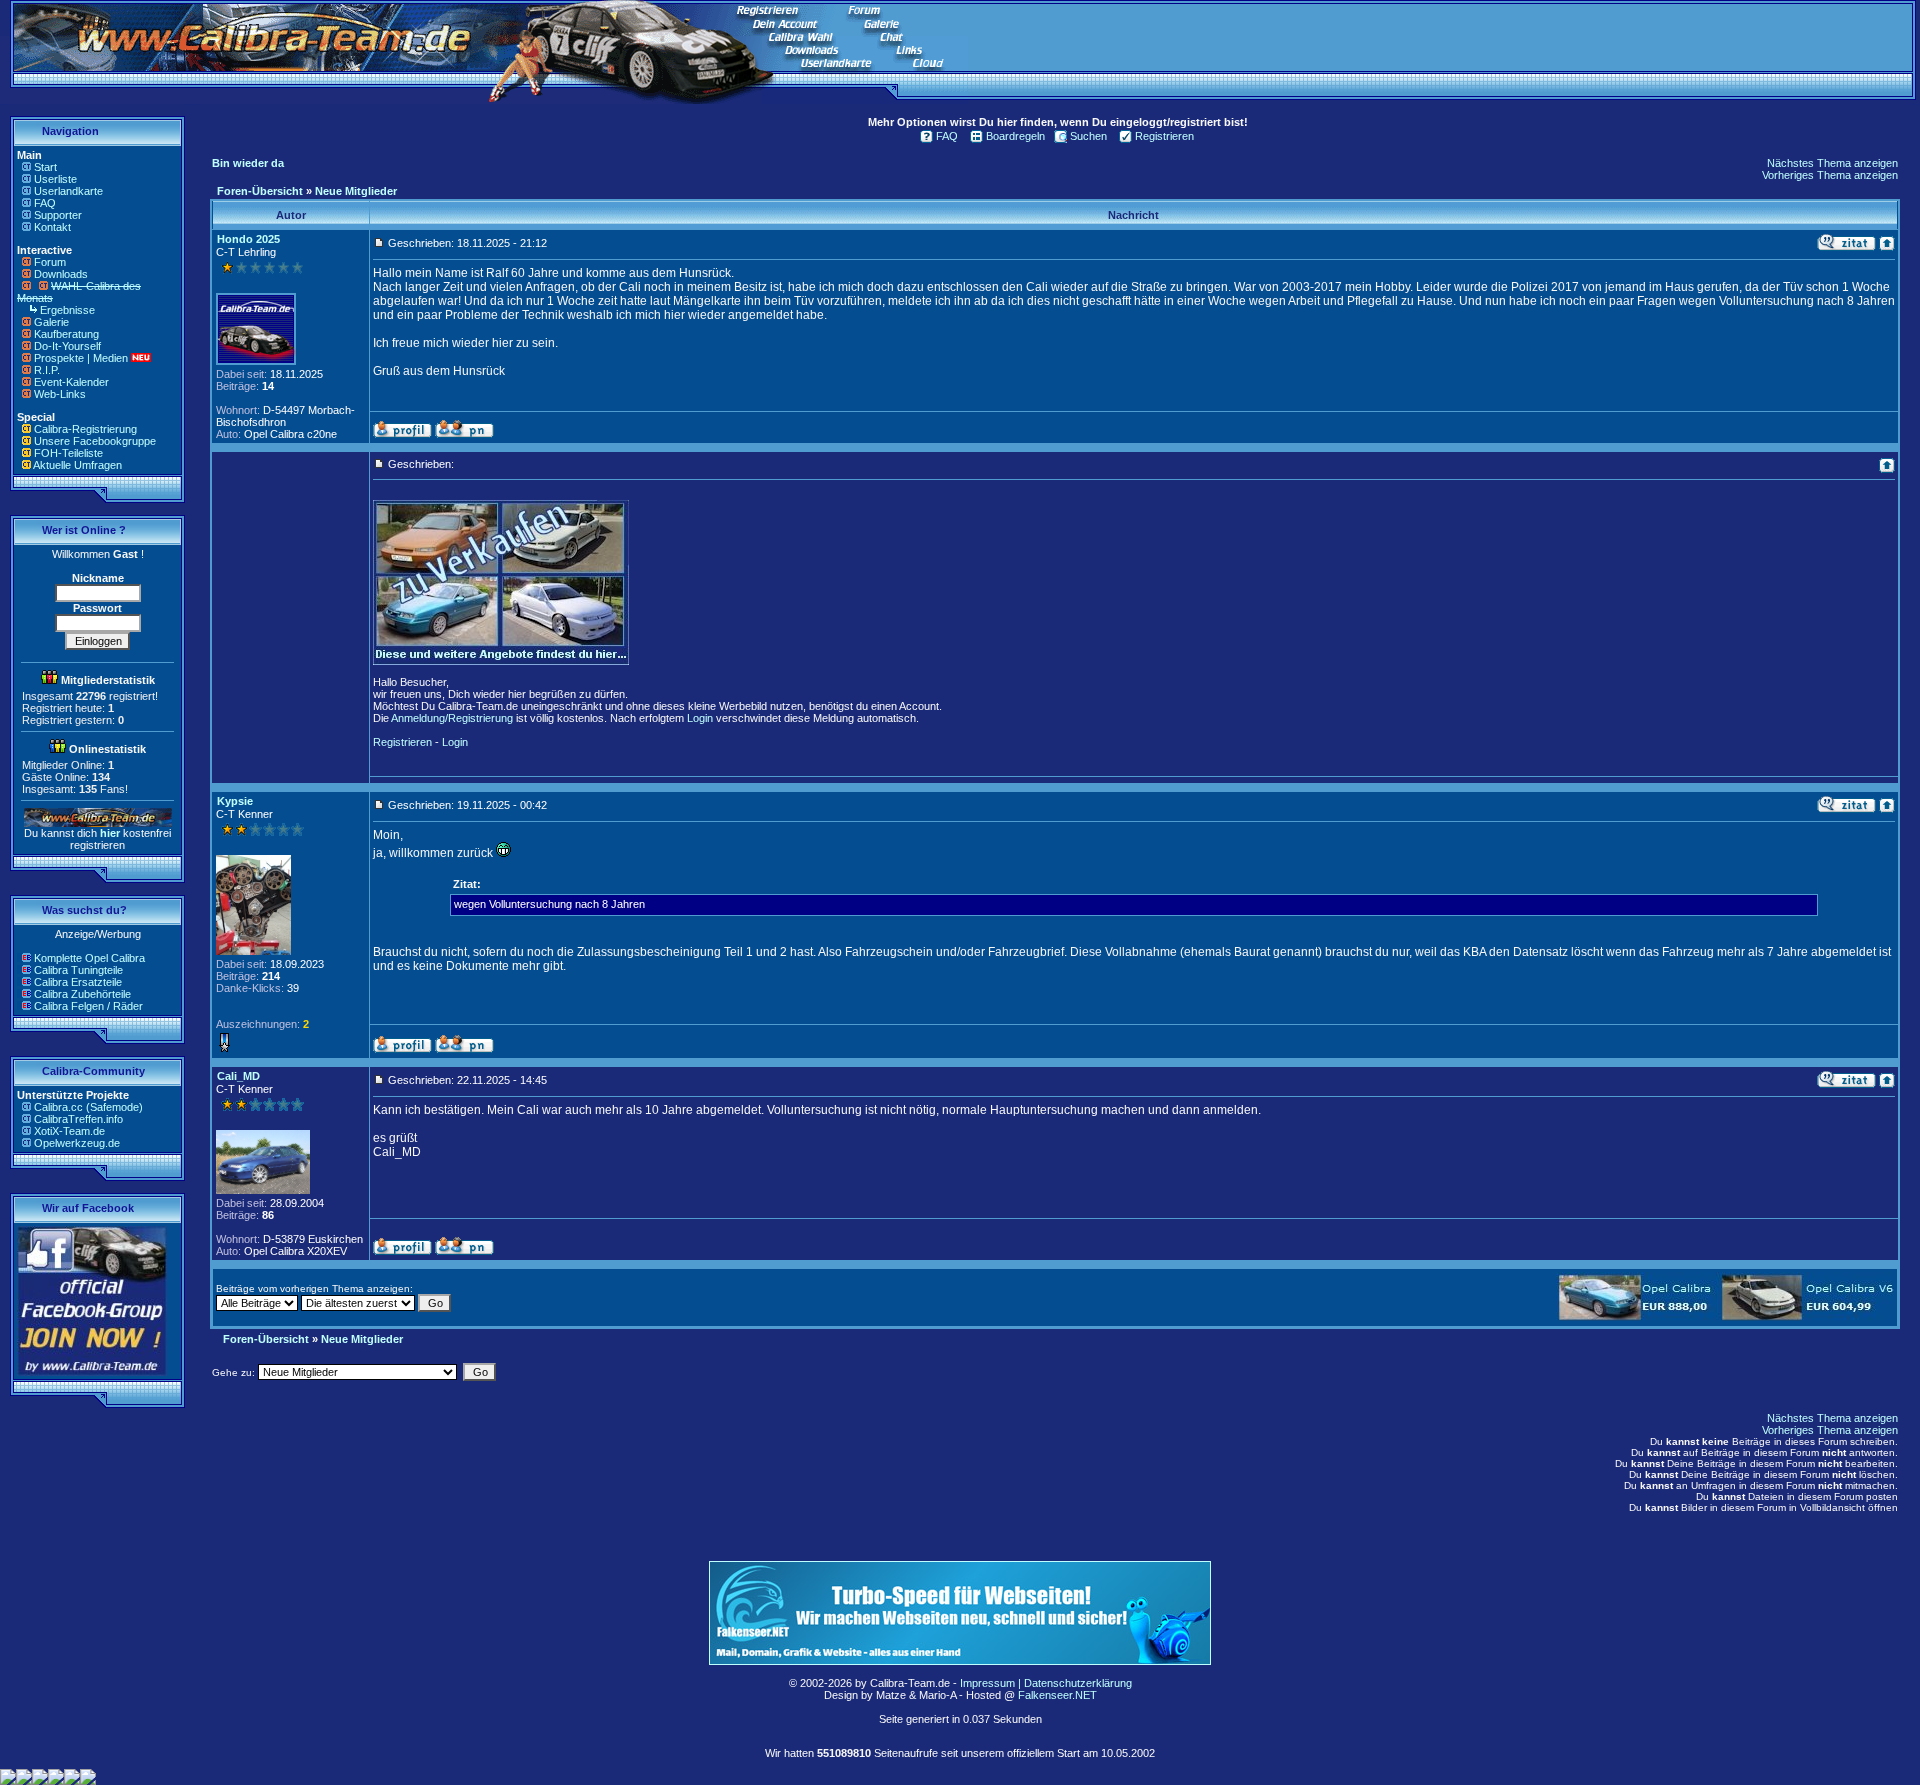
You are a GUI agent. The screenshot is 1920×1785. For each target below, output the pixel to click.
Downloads (61, 274)
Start (45, 167)
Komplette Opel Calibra (89, 958)
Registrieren (1164, 136)
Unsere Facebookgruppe (95, 441)
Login (700, 718)
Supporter (58, 215)
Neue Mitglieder (356, 191)
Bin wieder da (248, 163)
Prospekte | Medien (81, 358)
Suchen (1088, 136)
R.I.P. (47, 370)
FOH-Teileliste (68, 453)
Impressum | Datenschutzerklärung (1046, 1683)
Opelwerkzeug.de (77, 1143)
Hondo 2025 (248, 239)
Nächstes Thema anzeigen (1832, 163)
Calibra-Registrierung (85, 429)
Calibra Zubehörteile (82, 994)
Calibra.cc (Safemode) (88, 1107)
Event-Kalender (71, 382)
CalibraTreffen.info (78, 1119)
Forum (50, 262)
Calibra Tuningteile (78, 970)
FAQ (45, 203)
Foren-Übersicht (260, 191)
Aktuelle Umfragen (77, 465)
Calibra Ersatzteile (78, 982)
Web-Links (60, 394)
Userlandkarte (68, 191)
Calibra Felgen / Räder (88, 1006)
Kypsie (235, 801)
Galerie (51, 322)
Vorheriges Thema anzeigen (1830, 175)
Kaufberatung (66, 334)
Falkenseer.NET (1057, 1695)
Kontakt (52, 227)
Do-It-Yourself (67, 346)
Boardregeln (1015, 136)
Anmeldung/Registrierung (452, 718)
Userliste (55, 179)
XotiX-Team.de (69, 1131)
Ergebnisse (67, 310)
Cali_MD (238, 1076)
